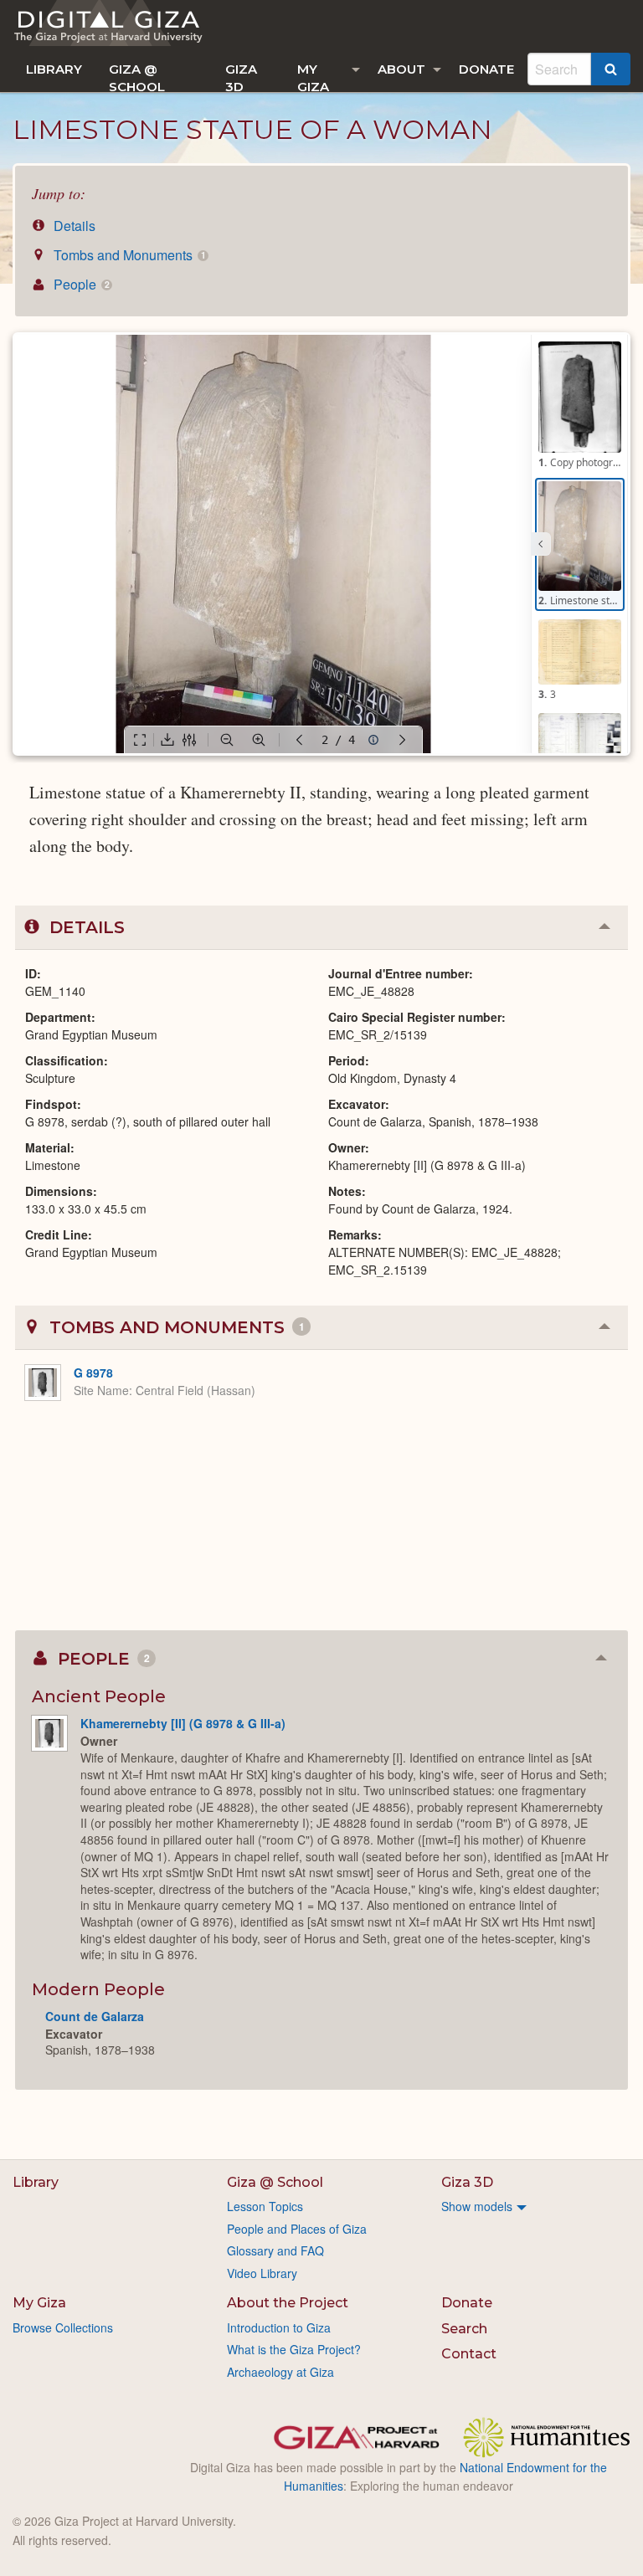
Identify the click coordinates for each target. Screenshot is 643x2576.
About (401, 69)
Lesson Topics (265, 2206)
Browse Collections (63, 2327)
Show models (477, 2206)
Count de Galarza (95, 2016)
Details (73, 226)
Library (54, 69)
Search (464, 2329)
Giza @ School (137, 77)
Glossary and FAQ (275, 2250)
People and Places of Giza (297, 2229)
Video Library (262, 2273)
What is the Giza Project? (294, 2349)
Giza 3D (241, 77)
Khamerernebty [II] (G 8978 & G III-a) (183, 1723)
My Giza (313, 77)
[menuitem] (54, 69)
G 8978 (93, 1373)
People (80, 284)
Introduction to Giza (279, 2327)
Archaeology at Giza (280, 2372)
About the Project (288, 2303)
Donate (486, 69)
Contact (469, 2354)
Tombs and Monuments (128, 255)
